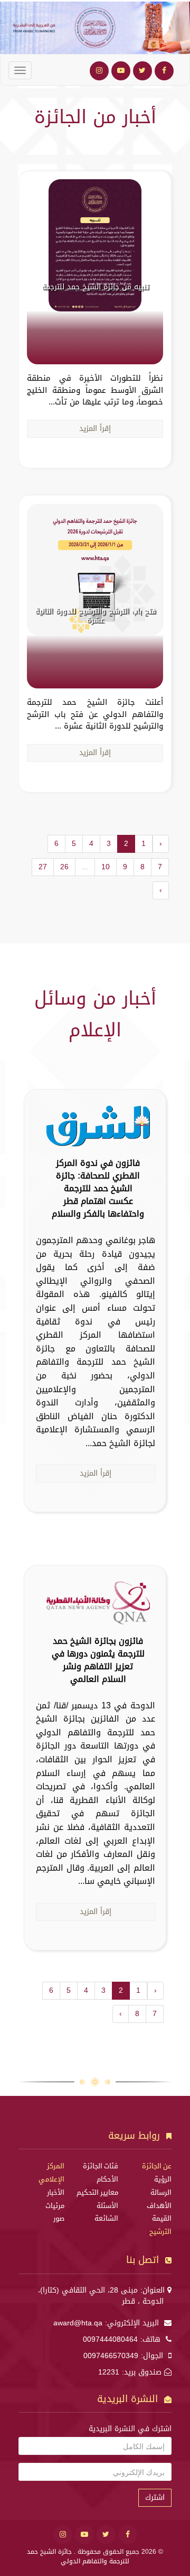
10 (106, 867)
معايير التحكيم (97, 2193)
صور (59, 2219)
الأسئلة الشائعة (106, 2212)
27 (43, 867)
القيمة (162, 2219)
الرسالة (161, 2193)
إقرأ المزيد (95, 429)
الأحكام (107, 2179)
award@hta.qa (78, 2323)
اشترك (155, 2497)
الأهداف (159, 2206)
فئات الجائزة (101, 2166)
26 (64, 867)
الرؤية (163, 2179)
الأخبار (56, 2193)
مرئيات (55, 2206)
